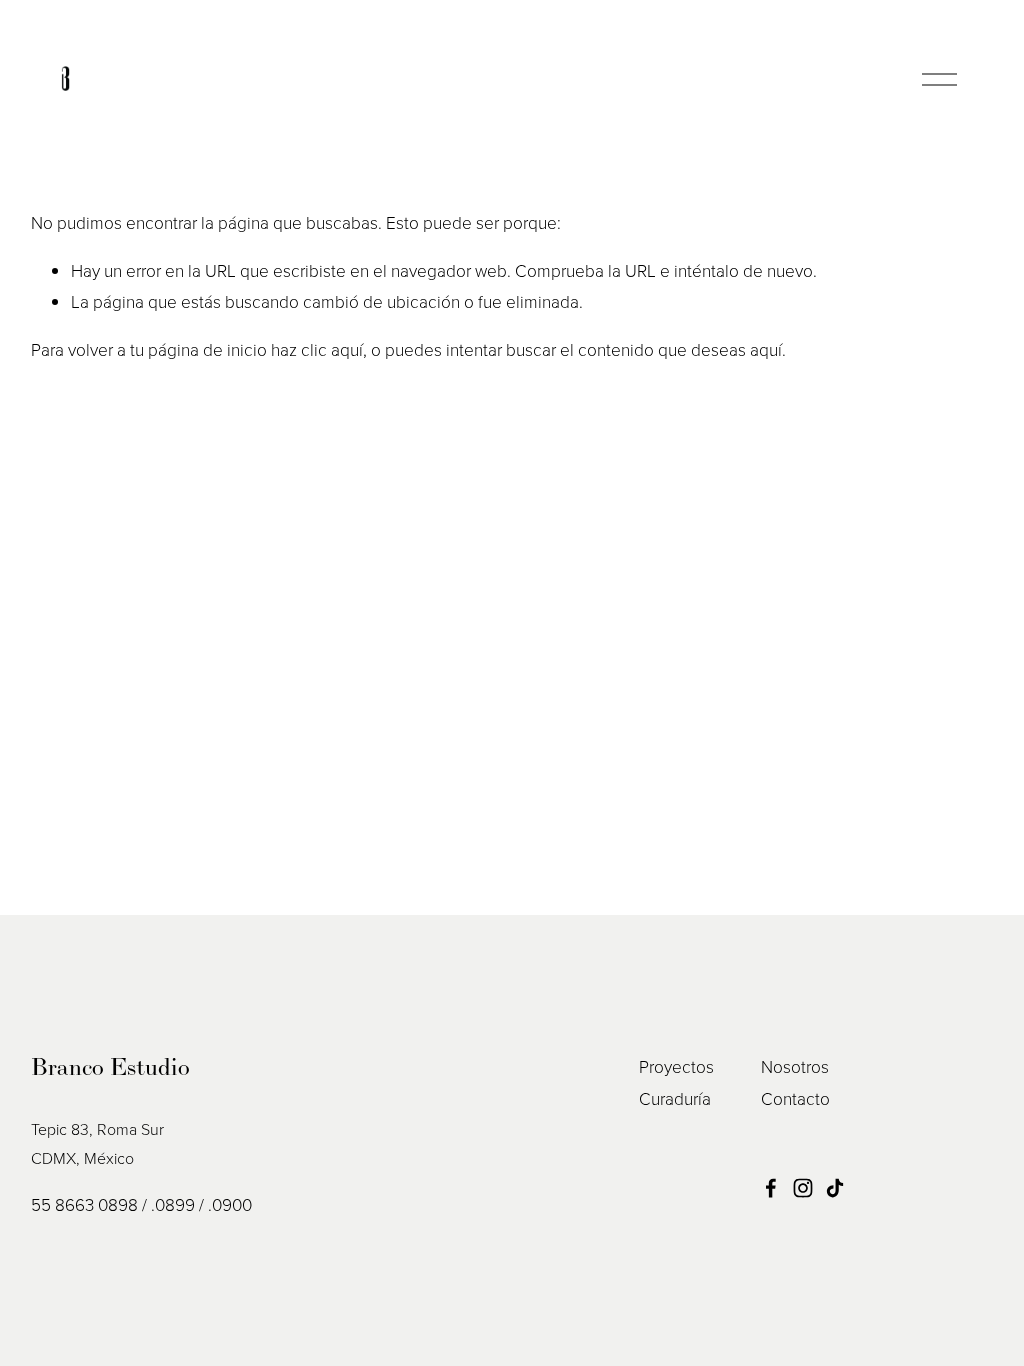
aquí (766, 349)
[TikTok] (835, 1188)
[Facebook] (771, 1188)
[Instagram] (803, 1188)
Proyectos (676, 1066)
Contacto (795, 1098)
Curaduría (675, 1098)
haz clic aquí (317, 349)
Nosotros (795, 1066)
